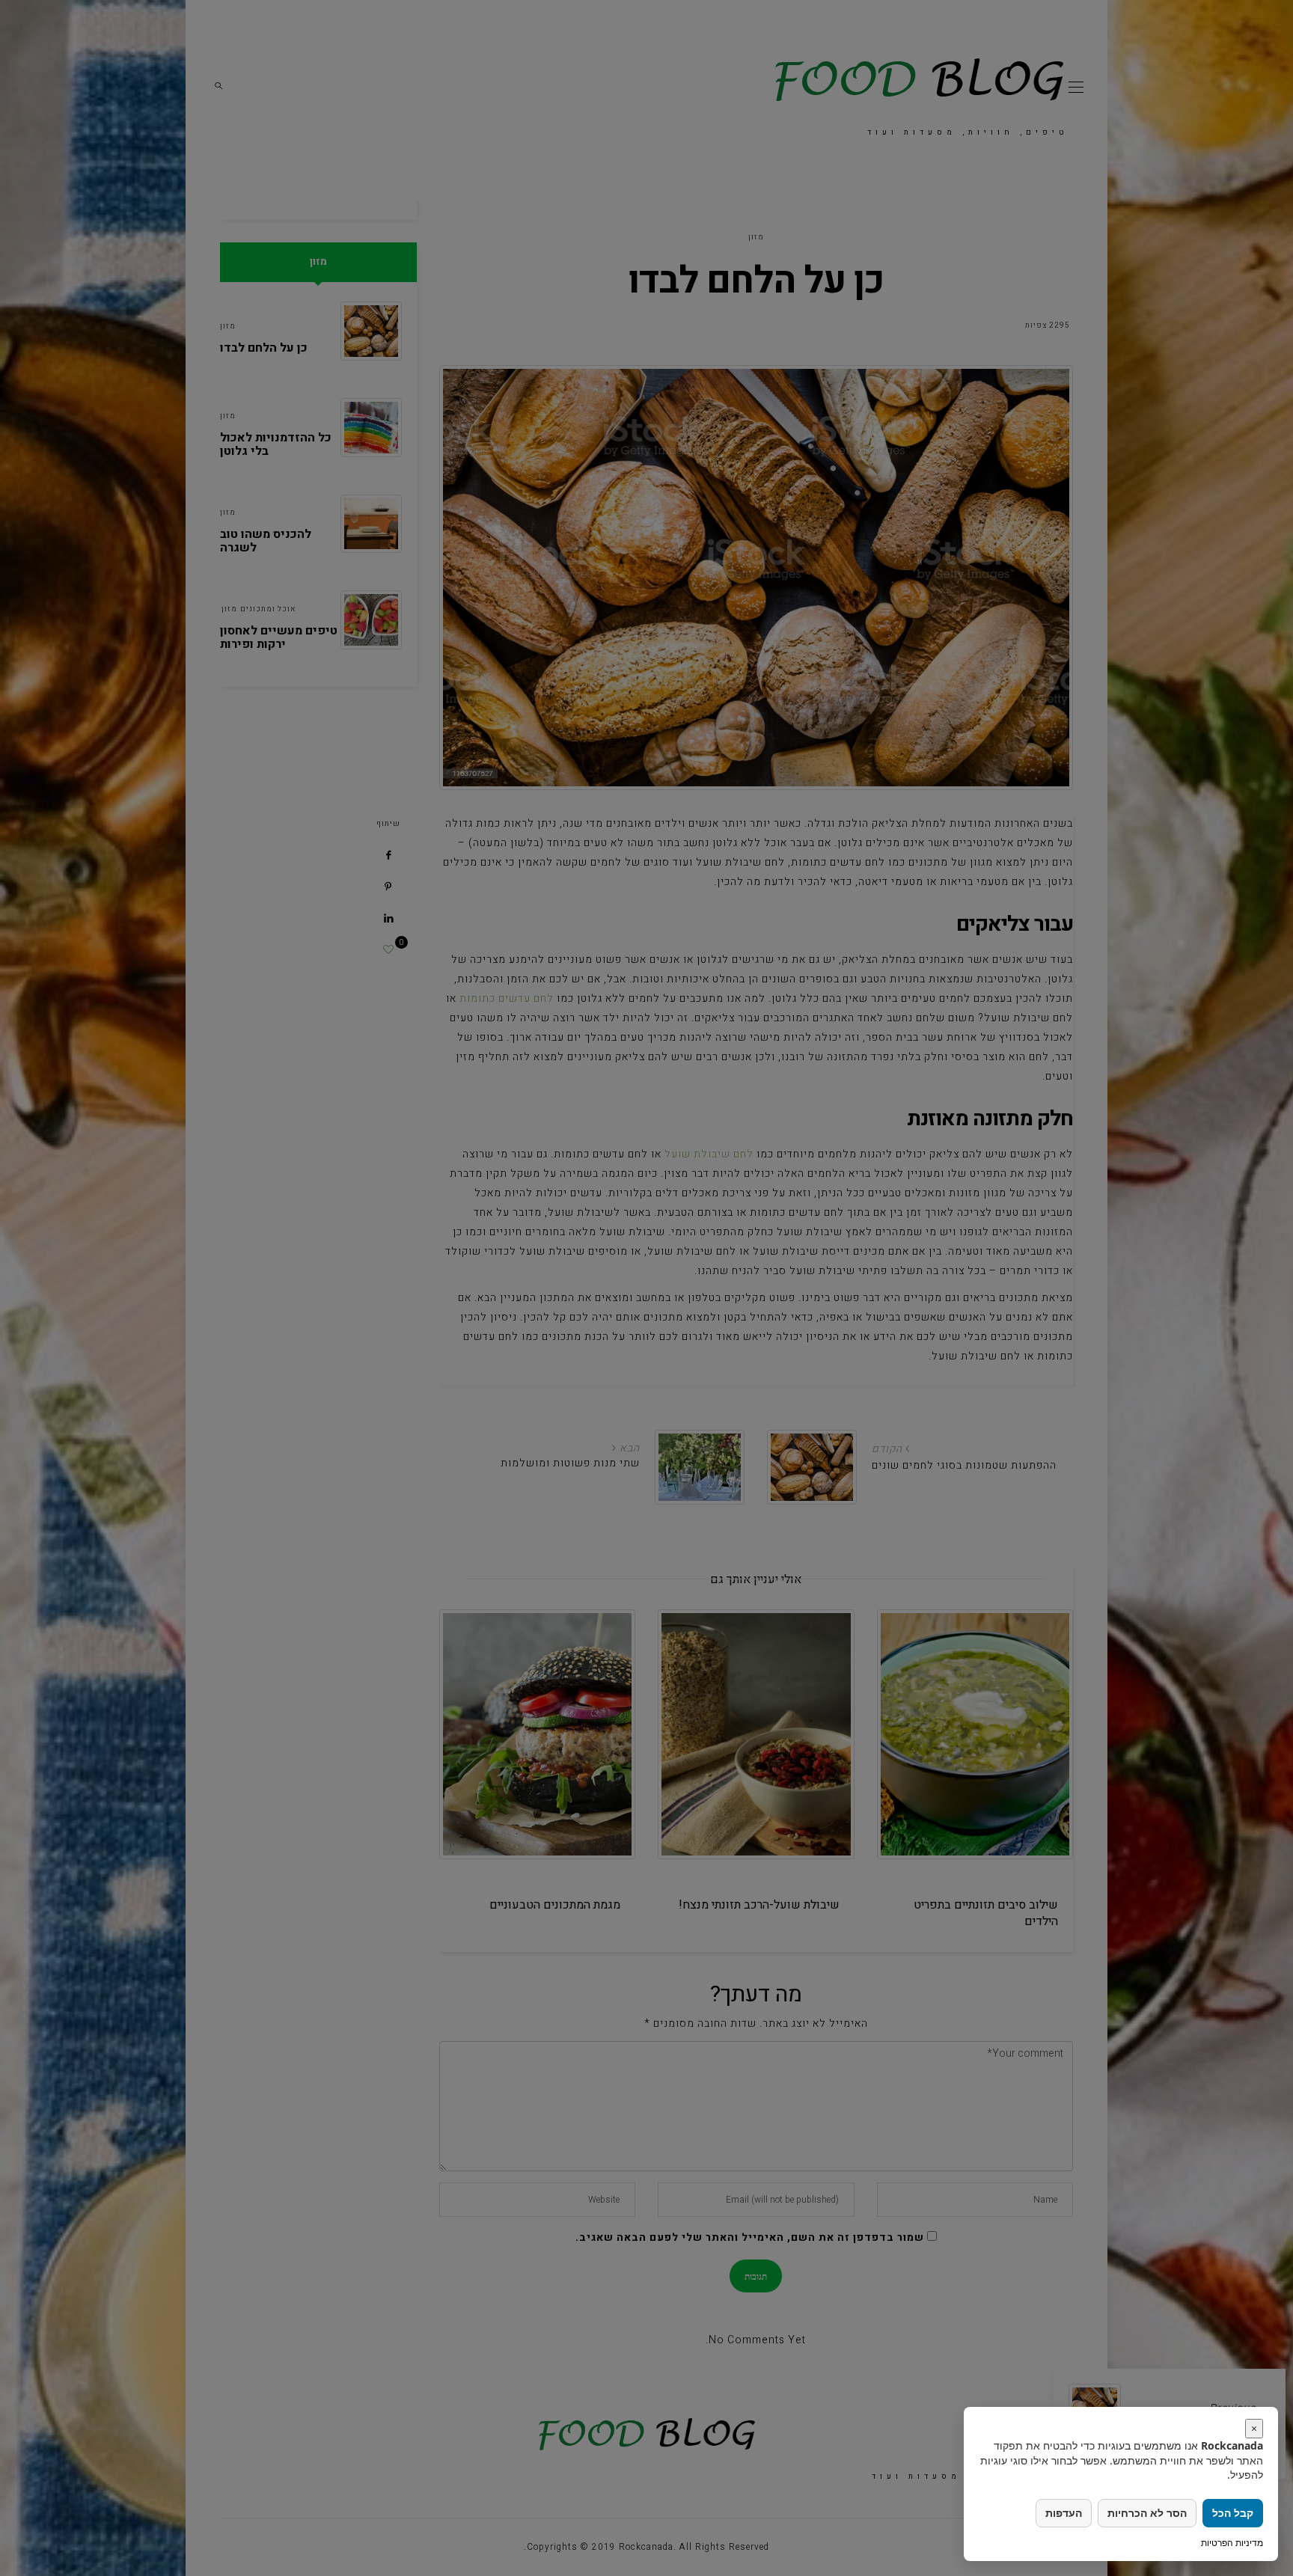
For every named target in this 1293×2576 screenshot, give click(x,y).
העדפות (1064, 2513)
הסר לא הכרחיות (1147, 2513)
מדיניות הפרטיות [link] (1232, 2543)
